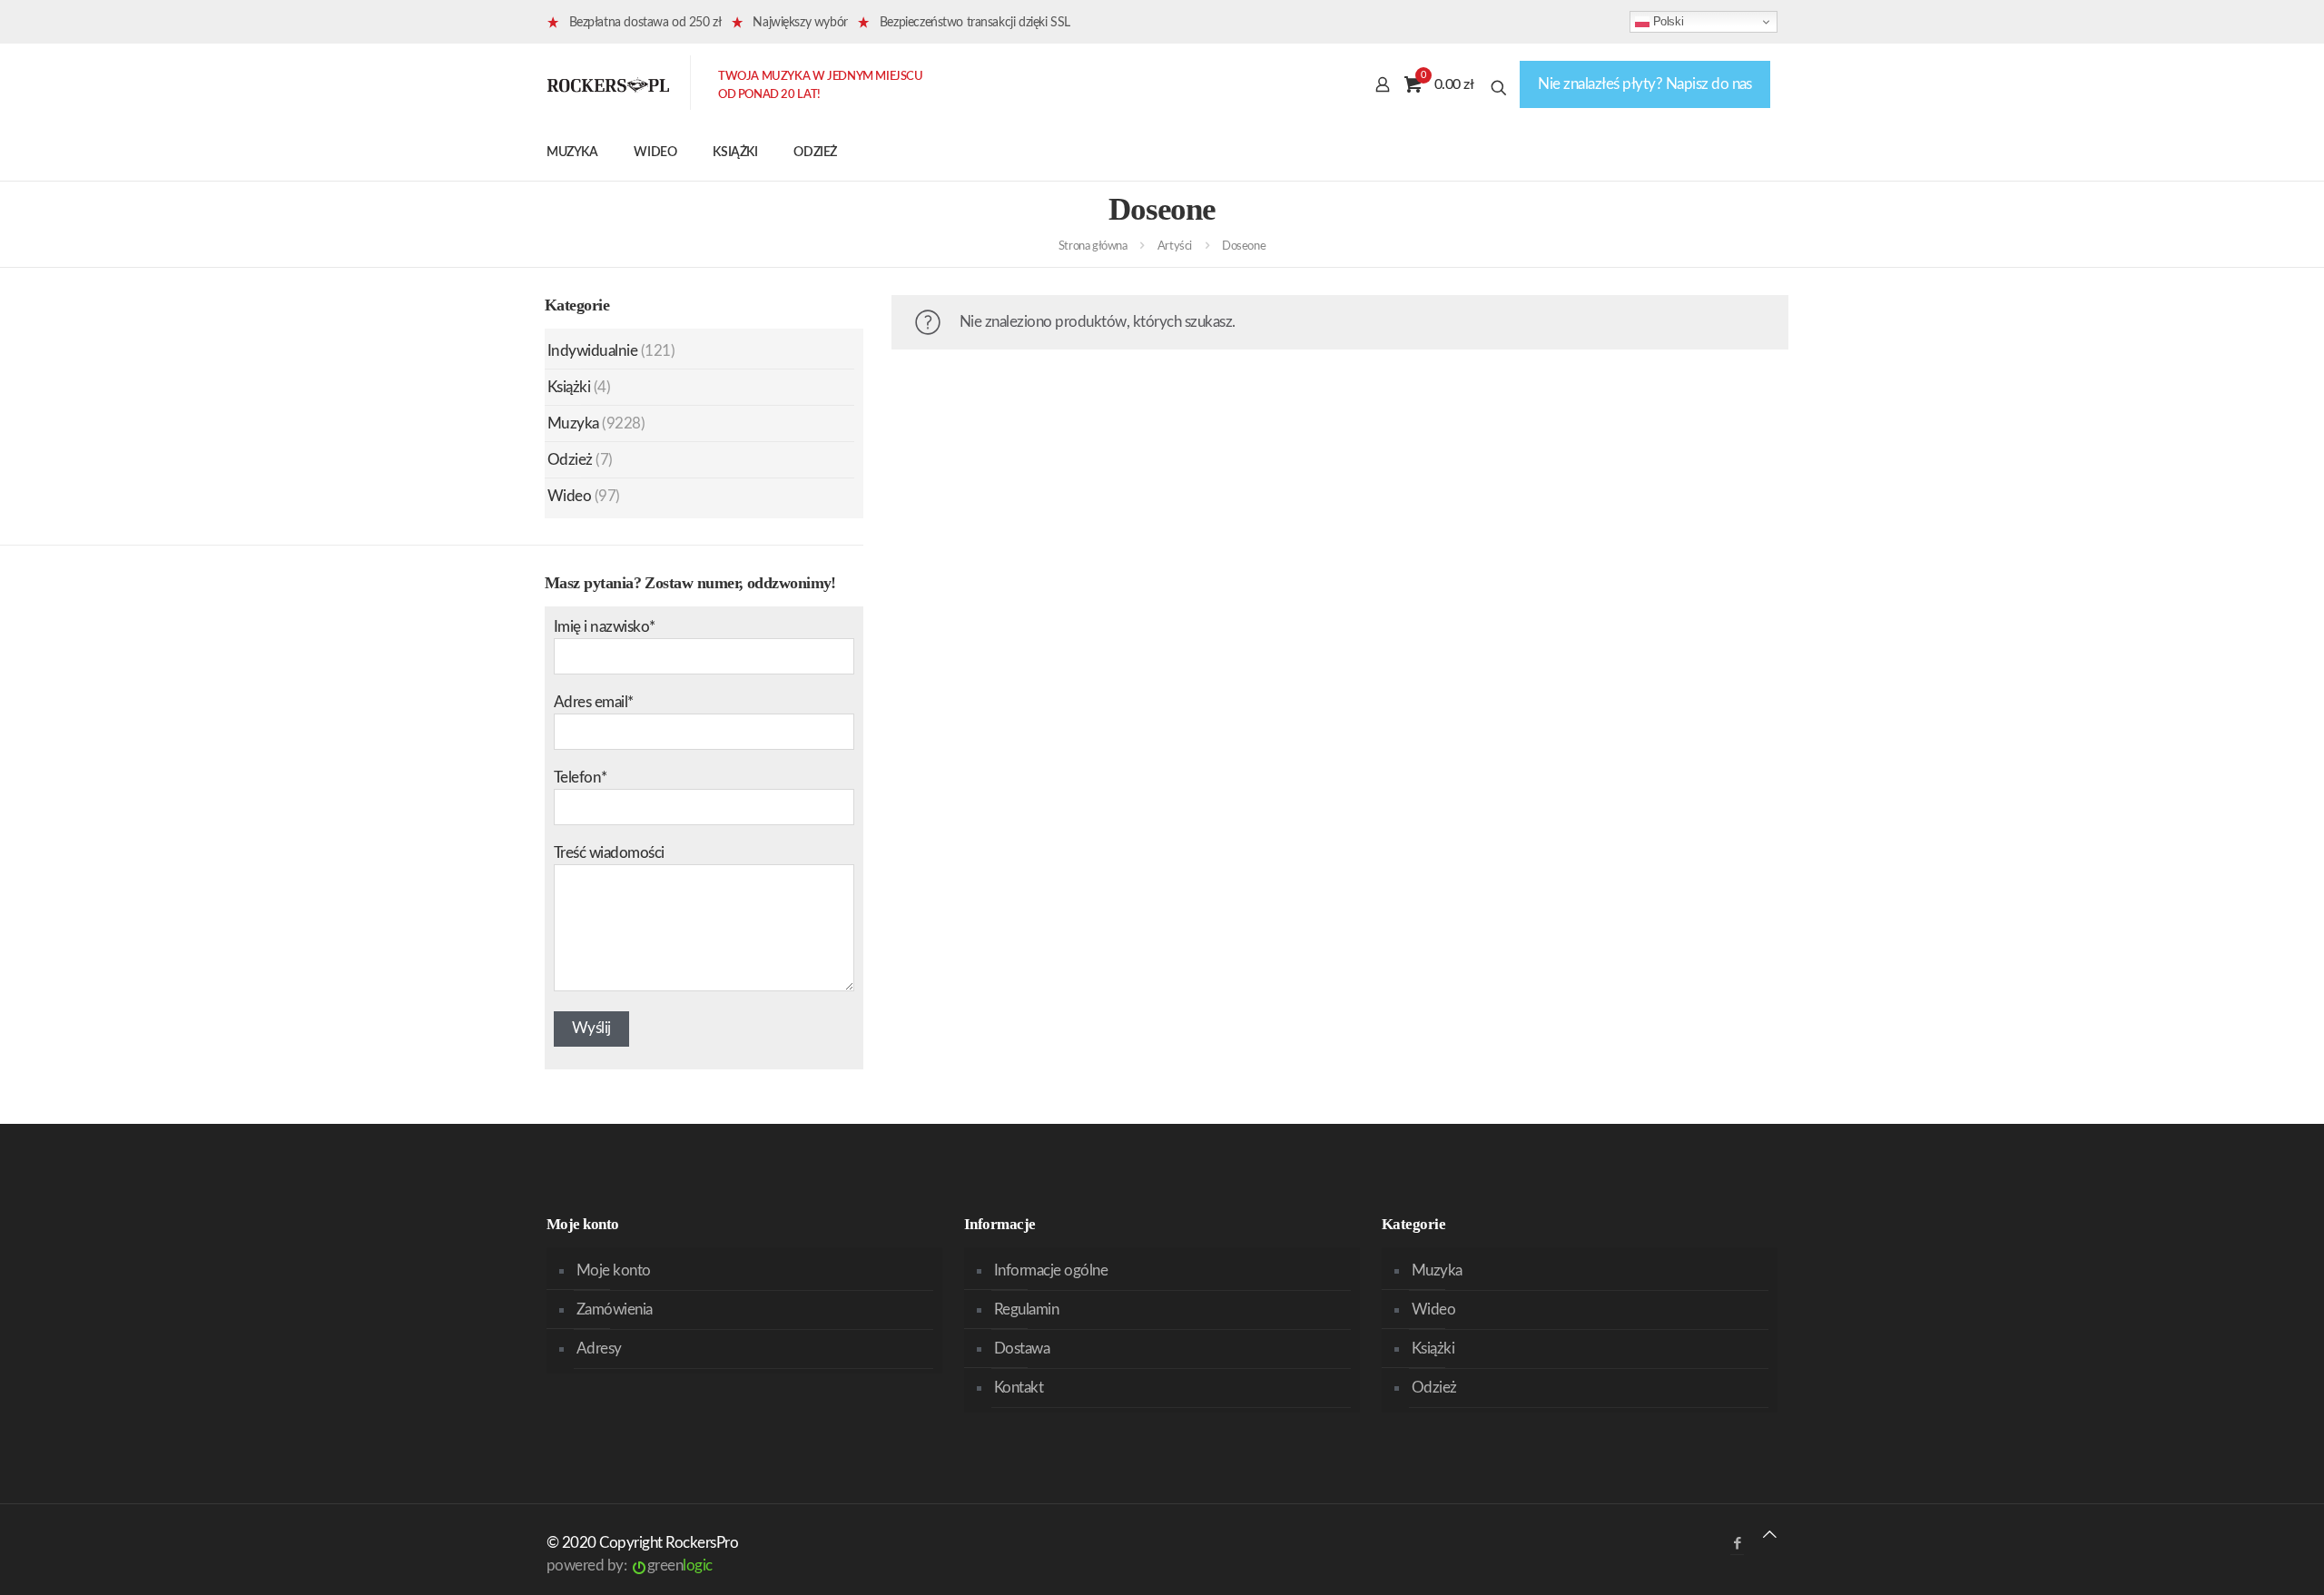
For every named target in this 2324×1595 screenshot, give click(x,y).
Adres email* (594, 702)
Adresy (599, 1349)
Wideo (569, 496)
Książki (569, 387)
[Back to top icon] (1770, 1535)
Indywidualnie (592, 351)
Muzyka (573, 423)
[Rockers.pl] (608, 84)
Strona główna (1093, 246)
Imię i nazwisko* (605, 627)
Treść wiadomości (609, 853)
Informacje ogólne (1051, 1270)
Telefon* (581, 778)
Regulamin (1026, 1309)
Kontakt (1019, 1388)
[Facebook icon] (1737, 1544)
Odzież (570, 460)
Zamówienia (615, 1309)
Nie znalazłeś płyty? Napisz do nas (1645, 84)
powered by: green (630, 1565)
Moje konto (614, 1270)
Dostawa (1022, 1349)
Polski (1666, 21)
